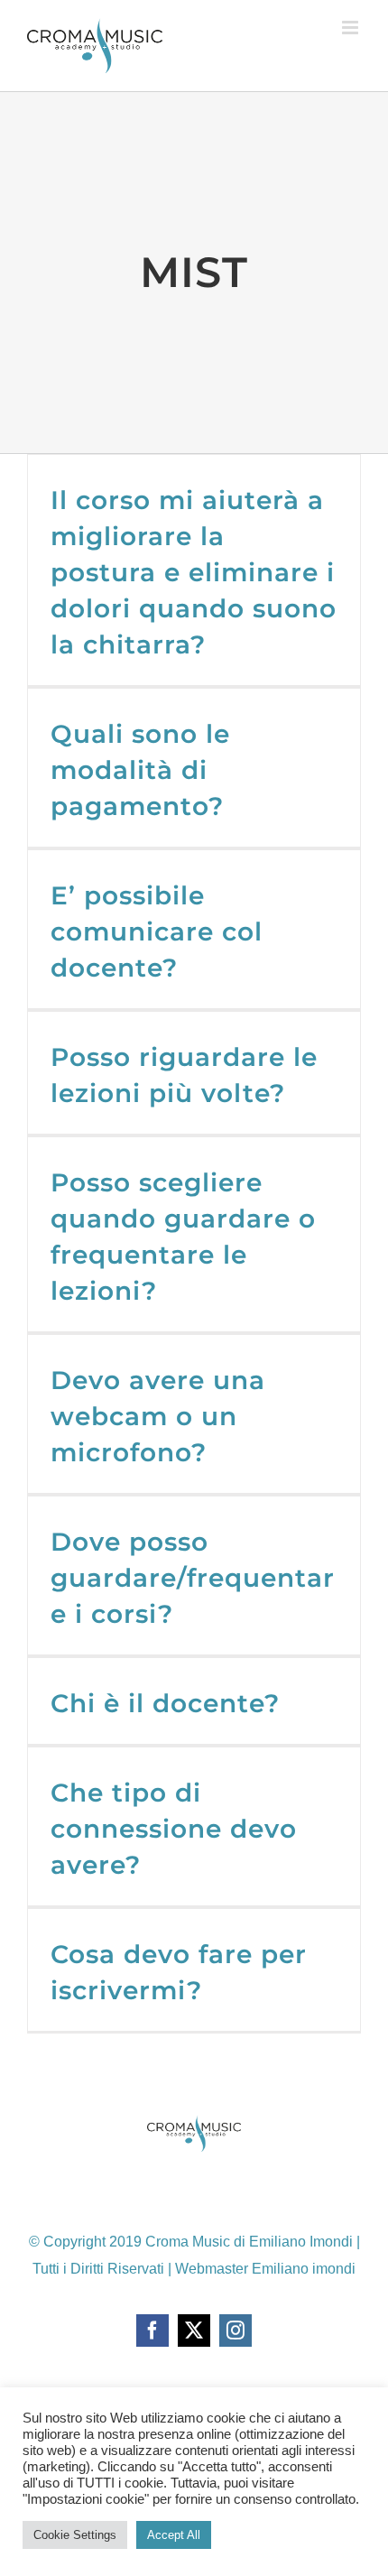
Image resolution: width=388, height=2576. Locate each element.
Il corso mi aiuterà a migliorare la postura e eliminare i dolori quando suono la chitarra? (194, 572)
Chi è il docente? (165, 1703)
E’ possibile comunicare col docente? (157, 931)
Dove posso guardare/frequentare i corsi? (193, 1578)
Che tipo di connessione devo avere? (174, 1829)
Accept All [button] (174, 2535)
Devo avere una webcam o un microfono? (158, 1416)
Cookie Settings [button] (75, 2535)
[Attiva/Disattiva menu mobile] (351, 28)
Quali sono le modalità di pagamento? (140, 770)
